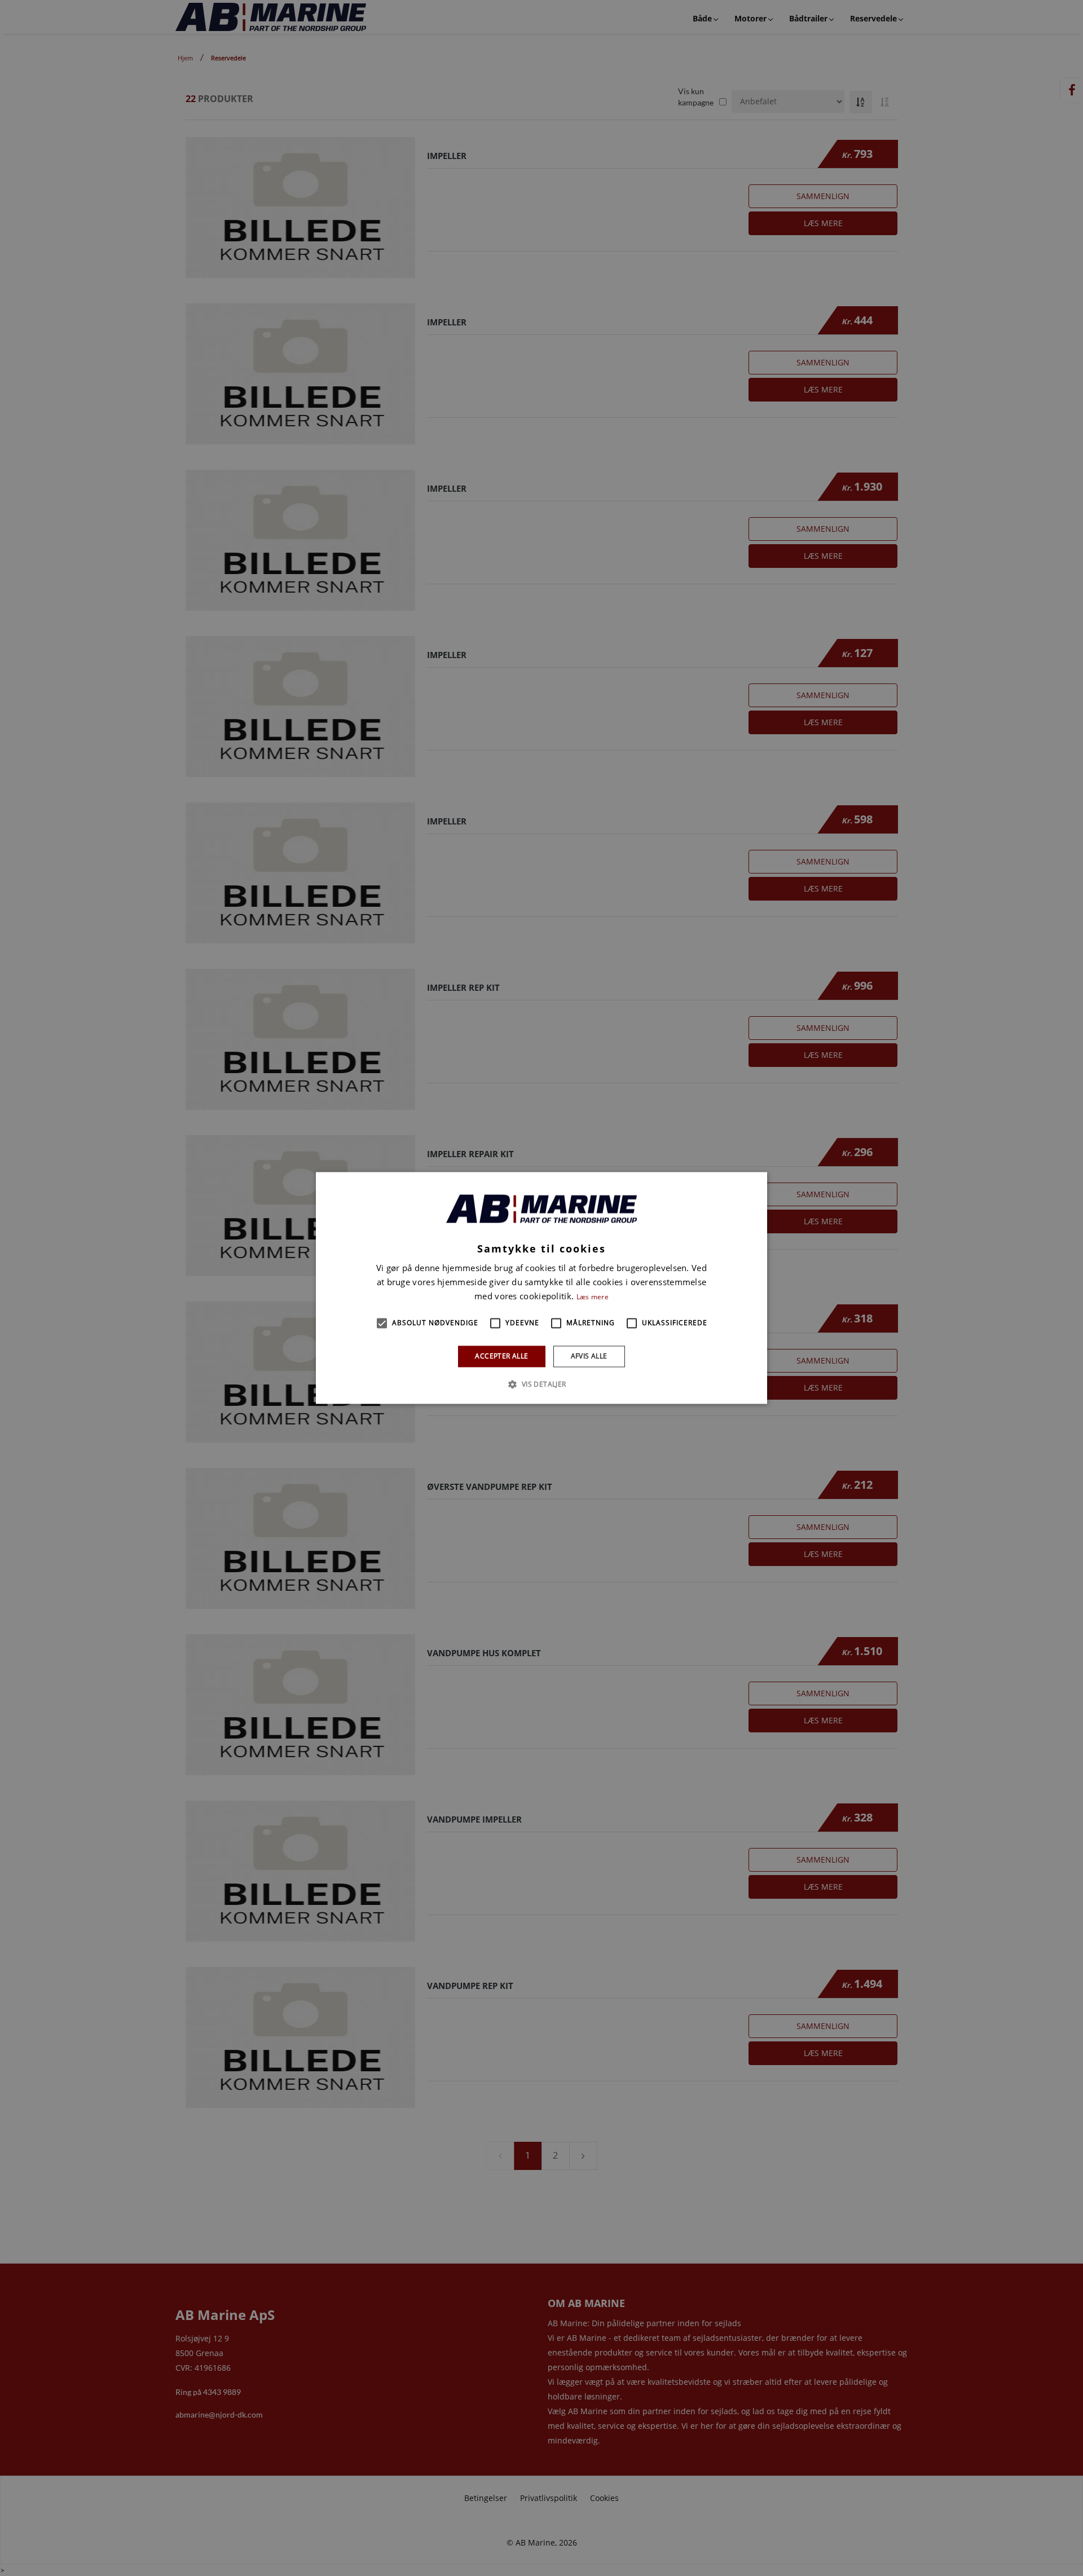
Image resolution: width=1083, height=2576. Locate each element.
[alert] (541, 1288)
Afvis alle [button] (589, 1356)
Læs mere (593, 1297)
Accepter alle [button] (501, 1356)
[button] (382, 1323)
